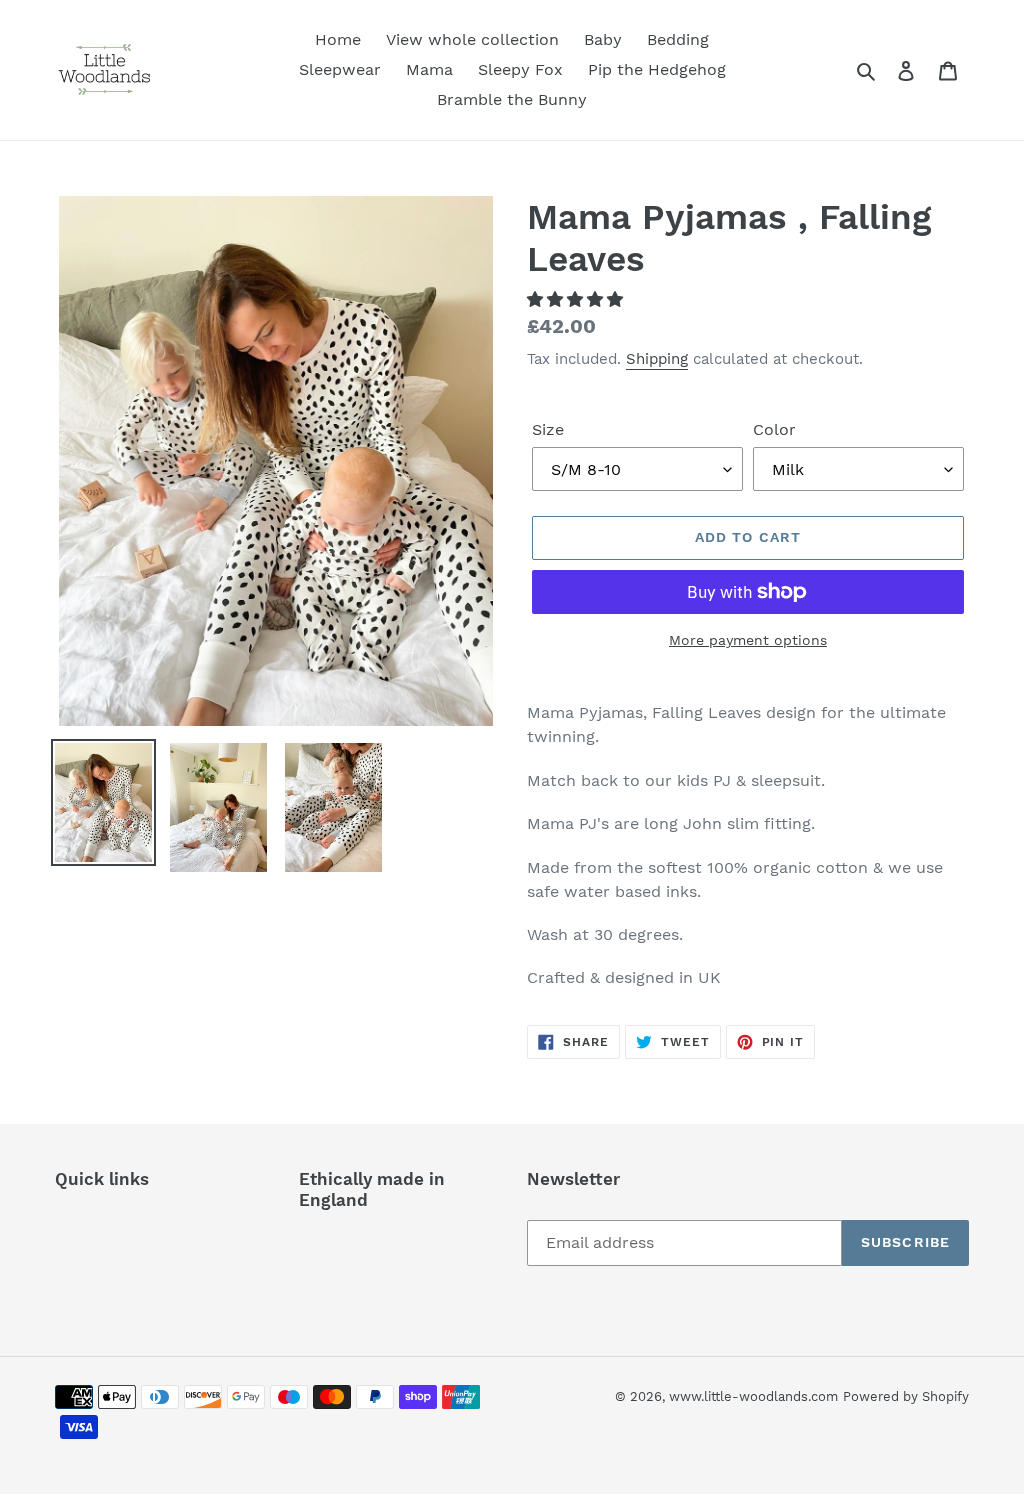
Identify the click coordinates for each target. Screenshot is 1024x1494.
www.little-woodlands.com (753, 1396)
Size (548, 429)
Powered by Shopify (906, 1396)
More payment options (748, 640)
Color (774, 429)
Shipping (657, 359)
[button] (577, 299)
